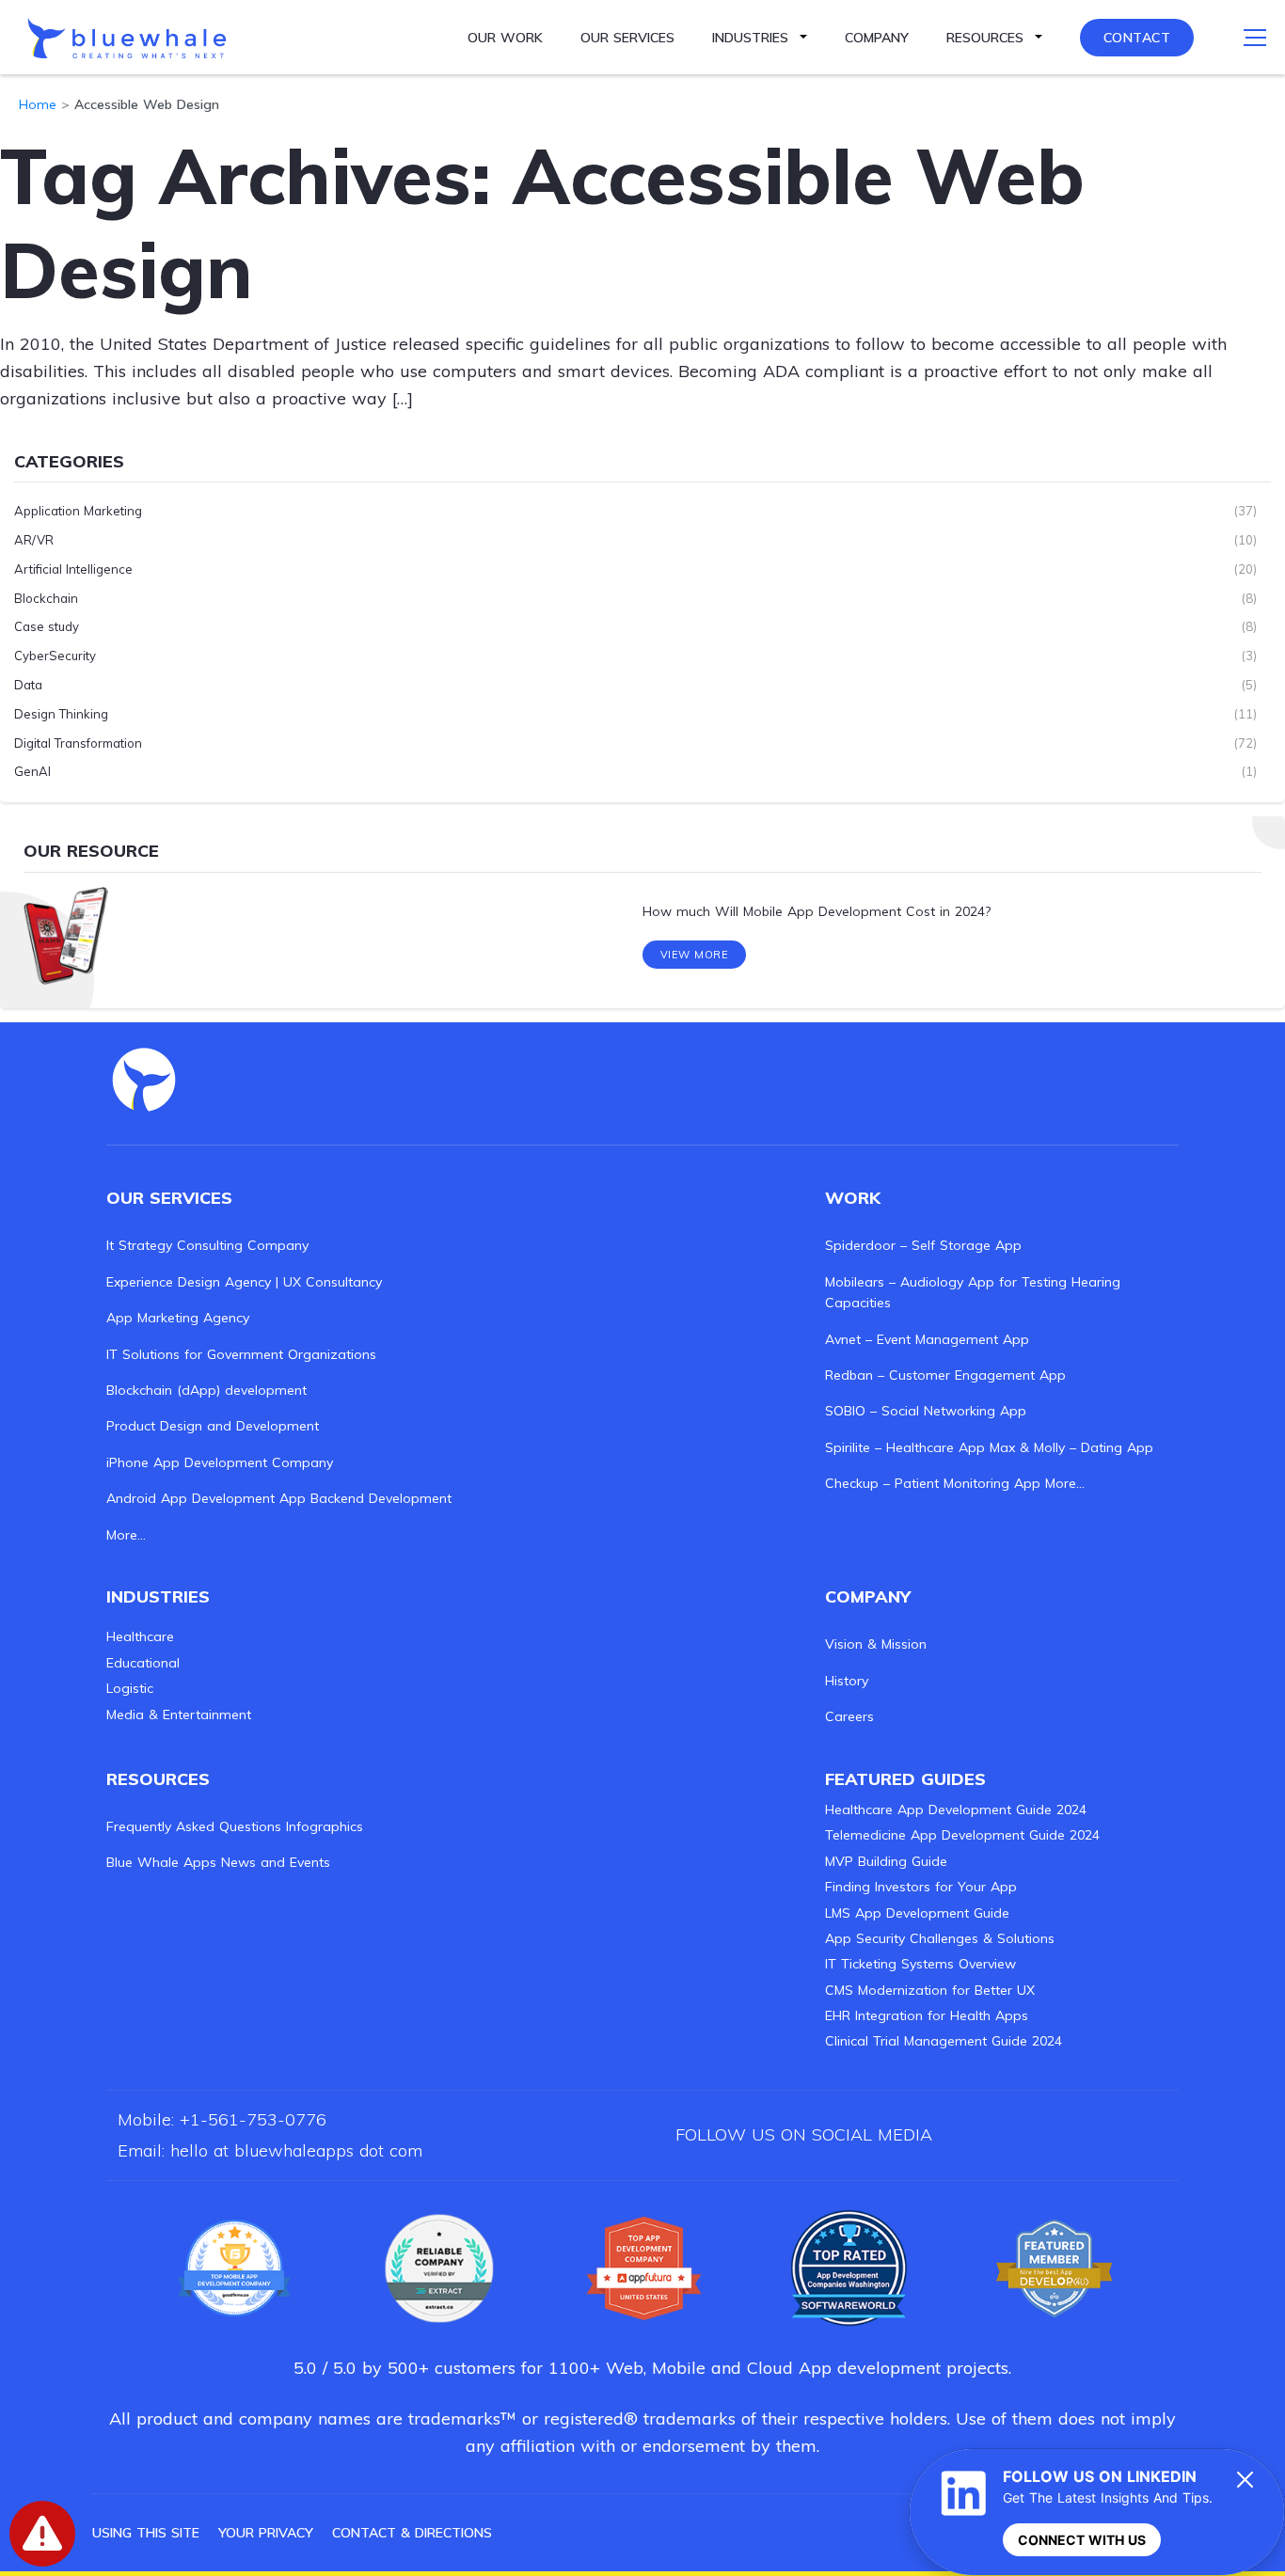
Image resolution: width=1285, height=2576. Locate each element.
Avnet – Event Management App (927, 1339)
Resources (985, 38)
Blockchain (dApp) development (206, 1390)
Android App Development (190, 1498)
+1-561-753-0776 (253, 2119)
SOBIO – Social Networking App (926, 1411)
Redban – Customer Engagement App (945, 1375)
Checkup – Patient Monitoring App (933, 1483)
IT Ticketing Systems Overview (920, 1964)
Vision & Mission (876, 1644)
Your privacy (266, 2533)
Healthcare (140, 1636)
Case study (47, 626)
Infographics (325, 1826)
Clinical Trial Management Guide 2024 (944, 2041)
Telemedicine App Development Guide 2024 (962, 1835)
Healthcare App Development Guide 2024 (956, 1810)
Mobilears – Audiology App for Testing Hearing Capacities (973, 1292)
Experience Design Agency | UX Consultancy (244, 1282)
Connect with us (1082, 2540)
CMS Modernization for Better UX (930, 1990)
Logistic (130, 1688)
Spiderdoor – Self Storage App (923, 1245)
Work (853, 1198)
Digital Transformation (78, 743)
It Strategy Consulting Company (207, 1245)
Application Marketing (78, 511)
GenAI (32, 771)
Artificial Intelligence (73, 569)
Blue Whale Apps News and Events (218, 1862)
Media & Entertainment (179, 1715)
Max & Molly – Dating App (1071, 1447)
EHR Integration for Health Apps (927, 2015)
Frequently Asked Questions (194, 1826)
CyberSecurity (55, 656)
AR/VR (34, 540)
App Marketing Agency (178, 1318)
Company (877, 38)
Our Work (505, 38)
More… (126, 1535)
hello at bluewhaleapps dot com (296, 2150)
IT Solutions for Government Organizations (241, 1354)
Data (28, 685)
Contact (1137, 38)
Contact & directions (412, 2533)
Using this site (146, 2533)
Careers (849, 1716)
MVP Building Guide (886, 1861)
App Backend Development (365, 1498)
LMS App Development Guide (917, 1913)
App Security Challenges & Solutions (940, 1938)
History (847, 1681)
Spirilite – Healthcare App (905, 1447)
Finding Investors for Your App (921, 1887)
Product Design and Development (213, 1426)
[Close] (1245, 2479)
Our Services (627, 38)
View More (695, 955)
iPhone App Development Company (220, 1462)
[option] (642, 912)
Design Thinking (61, 714)
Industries (750, 38)
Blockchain (46, 598)
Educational (143, 1663)
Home (38, 104)
